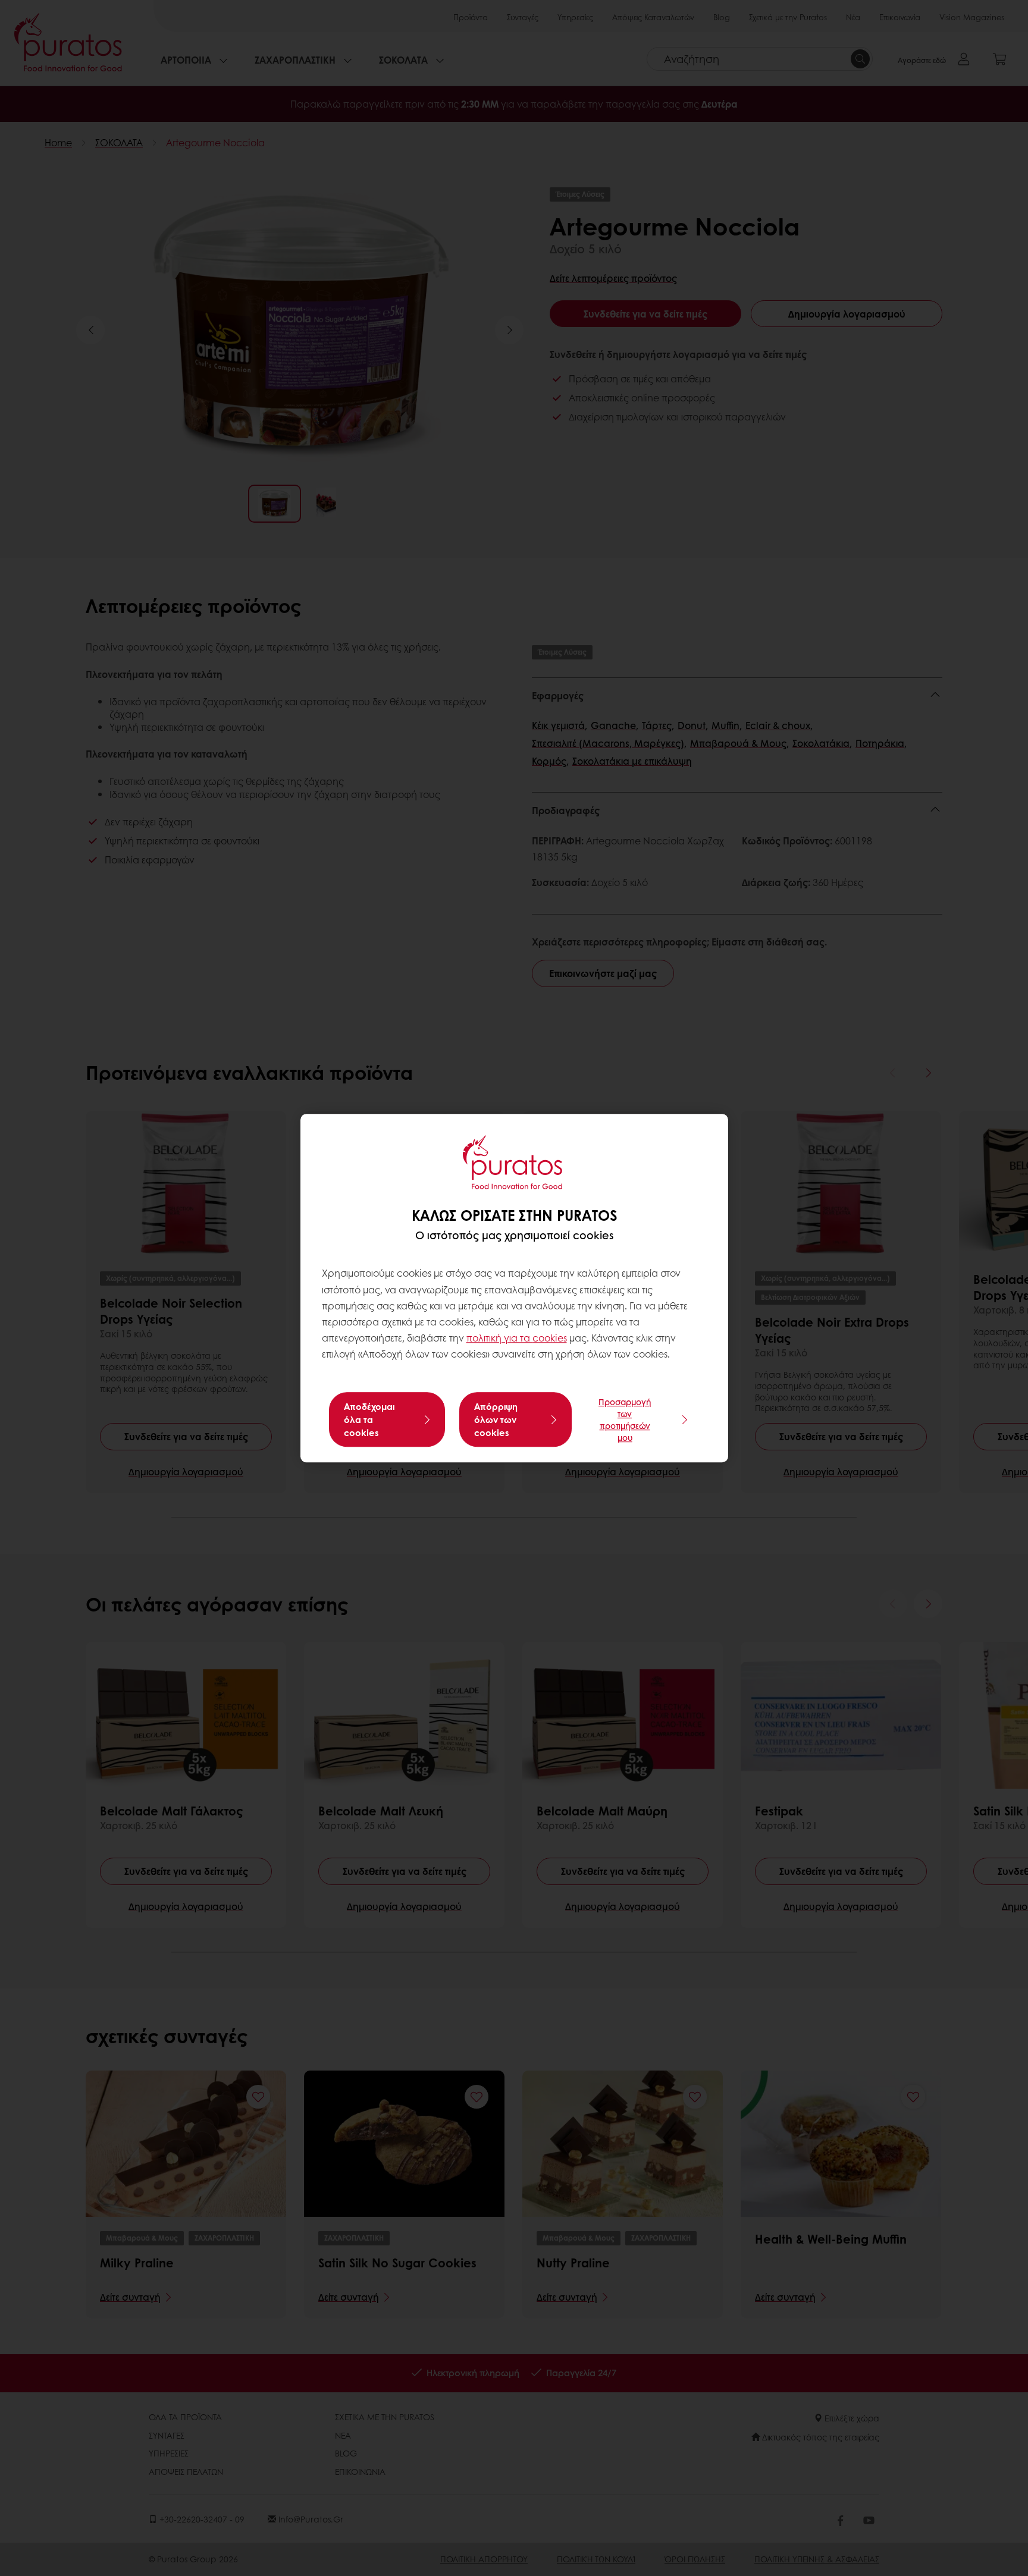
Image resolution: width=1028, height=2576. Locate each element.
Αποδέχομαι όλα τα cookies (369, 1419)
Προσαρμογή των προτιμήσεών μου (625, 1419)
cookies (550, 1338)
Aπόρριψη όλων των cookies (496, 1419)
